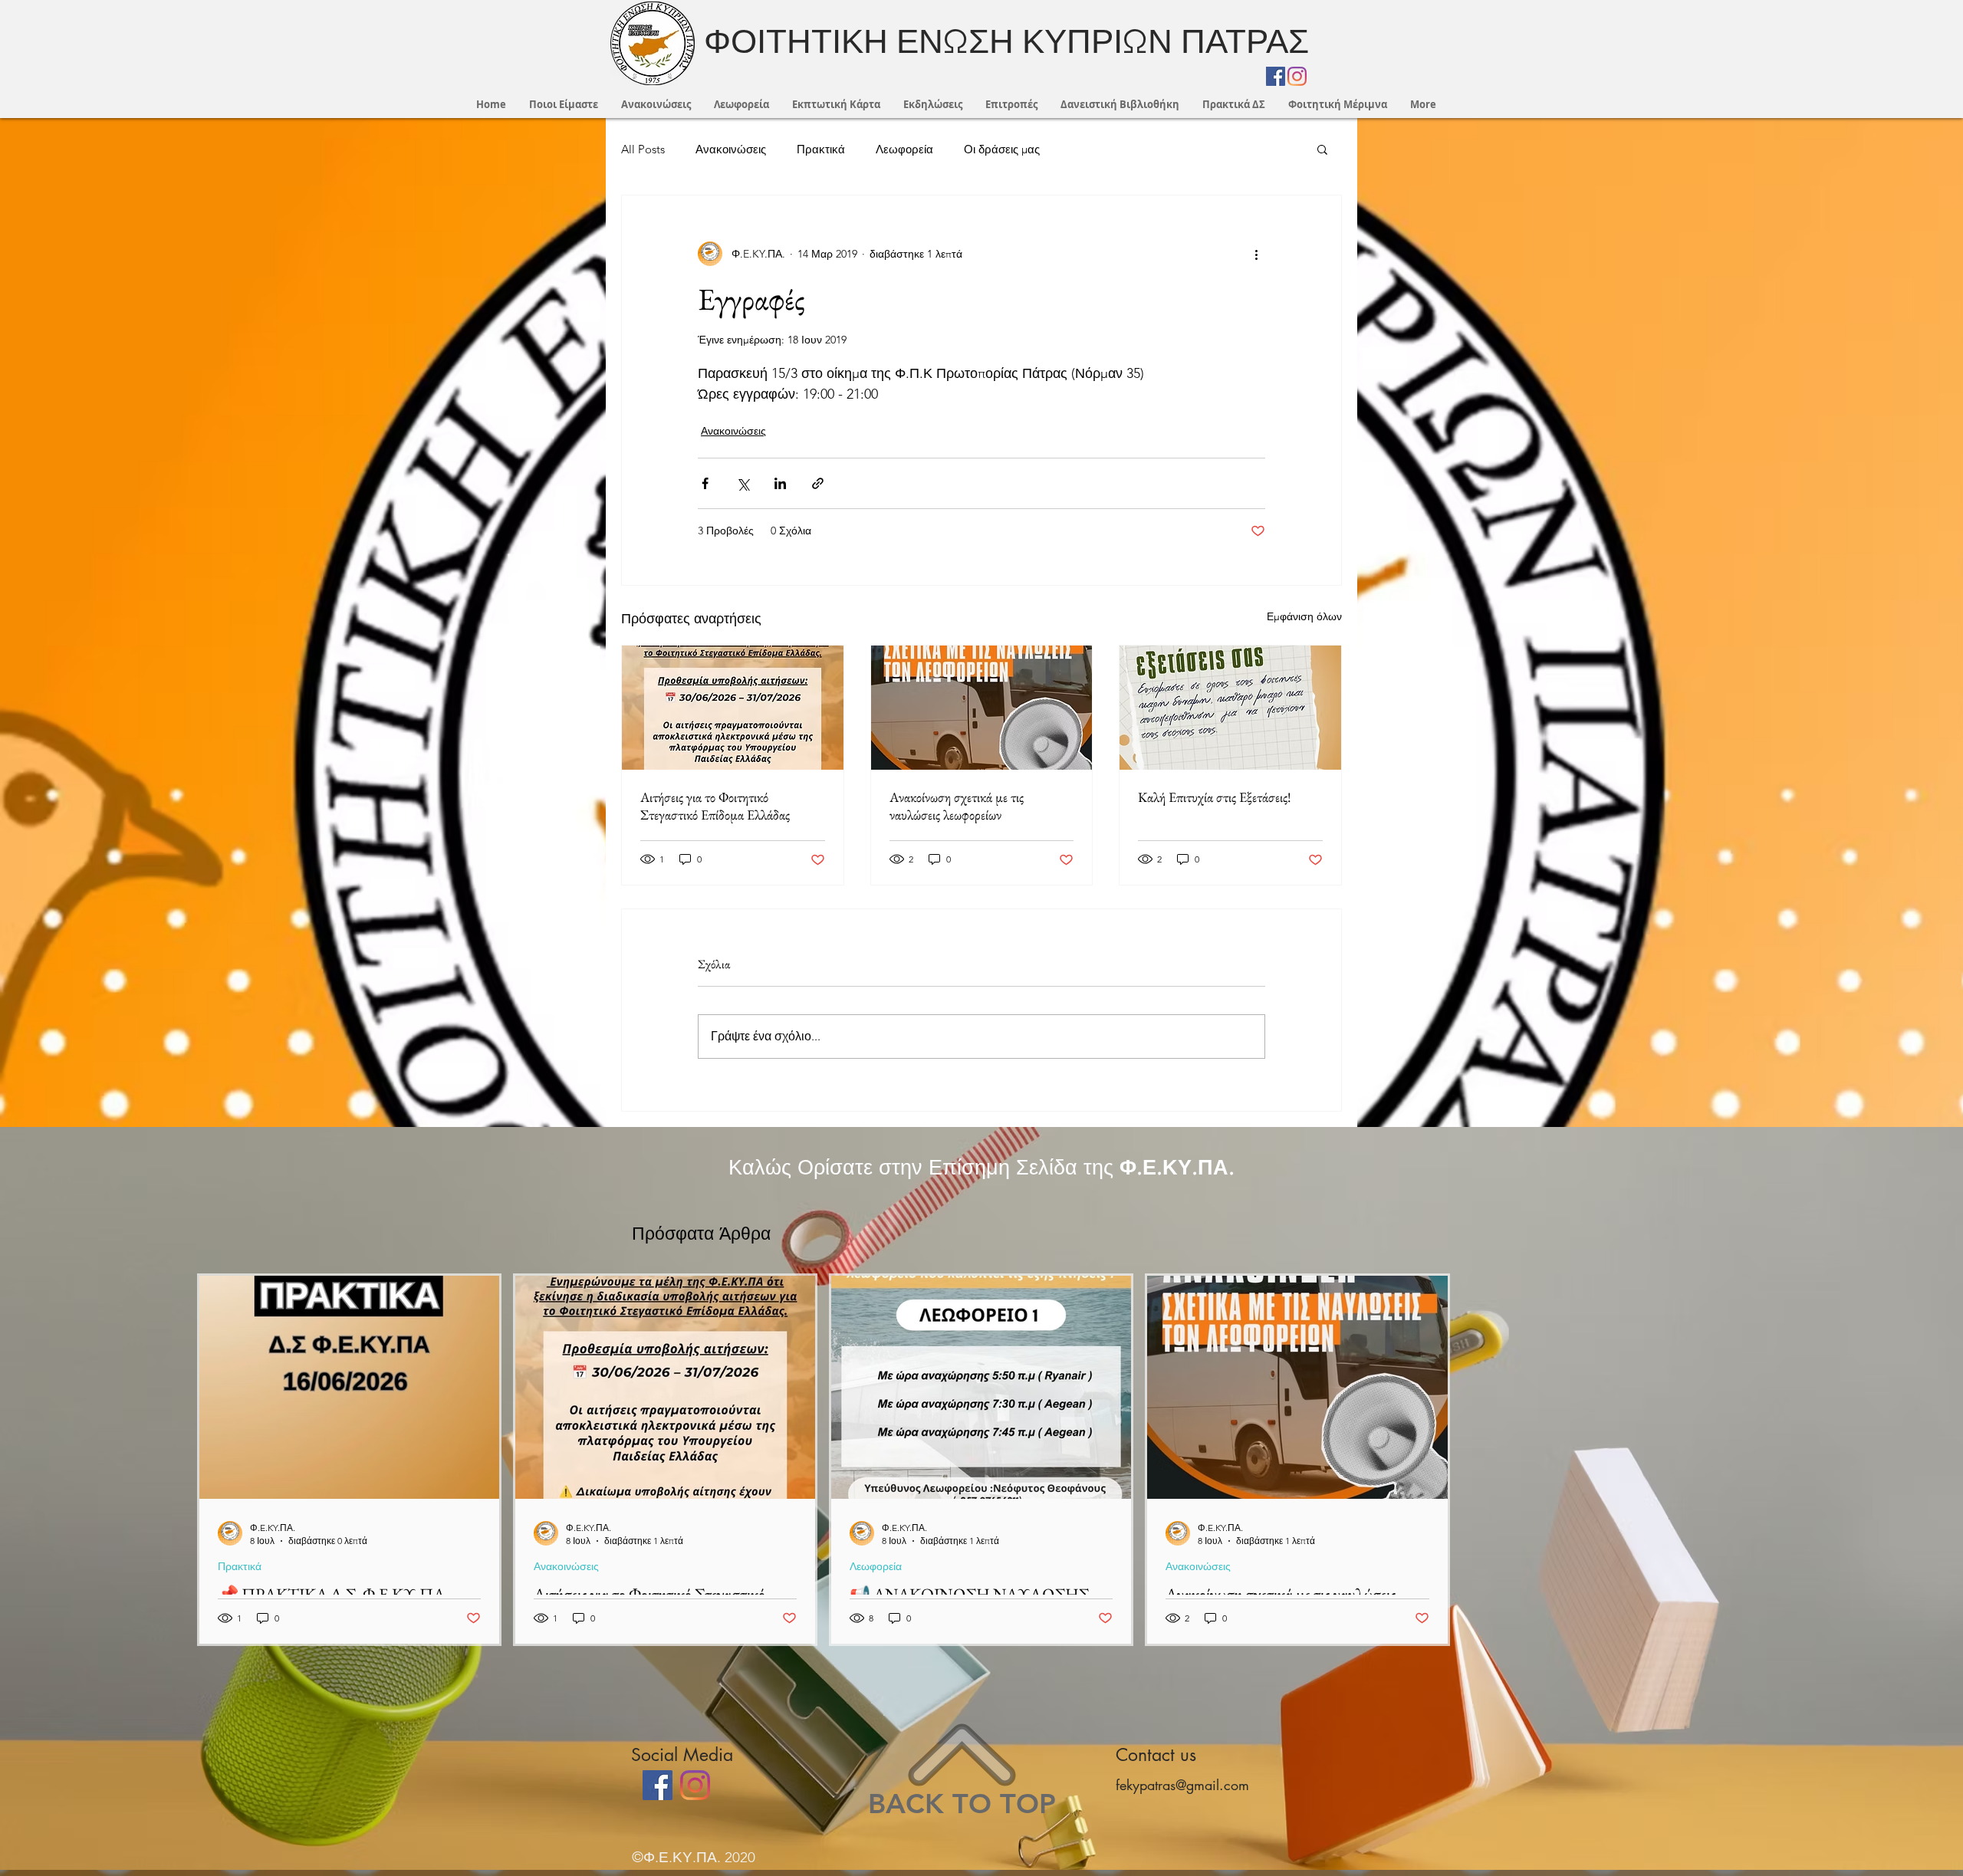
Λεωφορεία (904, 149)
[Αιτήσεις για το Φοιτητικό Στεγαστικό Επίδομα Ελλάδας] (733, 708)
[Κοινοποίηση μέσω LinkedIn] (780, 483)
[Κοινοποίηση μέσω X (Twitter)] (743, 483)
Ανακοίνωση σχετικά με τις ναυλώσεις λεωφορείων (957, 806)
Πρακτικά (821, 149)
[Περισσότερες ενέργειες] (1256, 254)
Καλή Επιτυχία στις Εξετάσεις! (1215, 797)
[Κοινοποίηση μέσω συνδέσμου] (818, 483)
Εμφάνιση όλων (1304, 616)
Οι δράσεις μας (1002, 149)
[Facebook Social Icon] (1276, 76)
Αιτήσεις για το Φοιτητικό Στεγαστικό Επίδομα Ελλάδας (715, 806)
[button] (1322, 149)
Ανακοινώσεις (731, 149)
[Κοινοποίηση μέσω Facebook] (705, 483)
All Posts (643, 149)
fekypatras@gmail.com (1182, 1785)
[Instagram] (1297, 76)
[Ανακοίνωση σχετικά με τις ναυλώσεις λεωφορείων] (982, 708)
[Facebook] (658, 1785)
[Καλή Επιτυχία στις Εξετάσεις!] (1230, 708)
